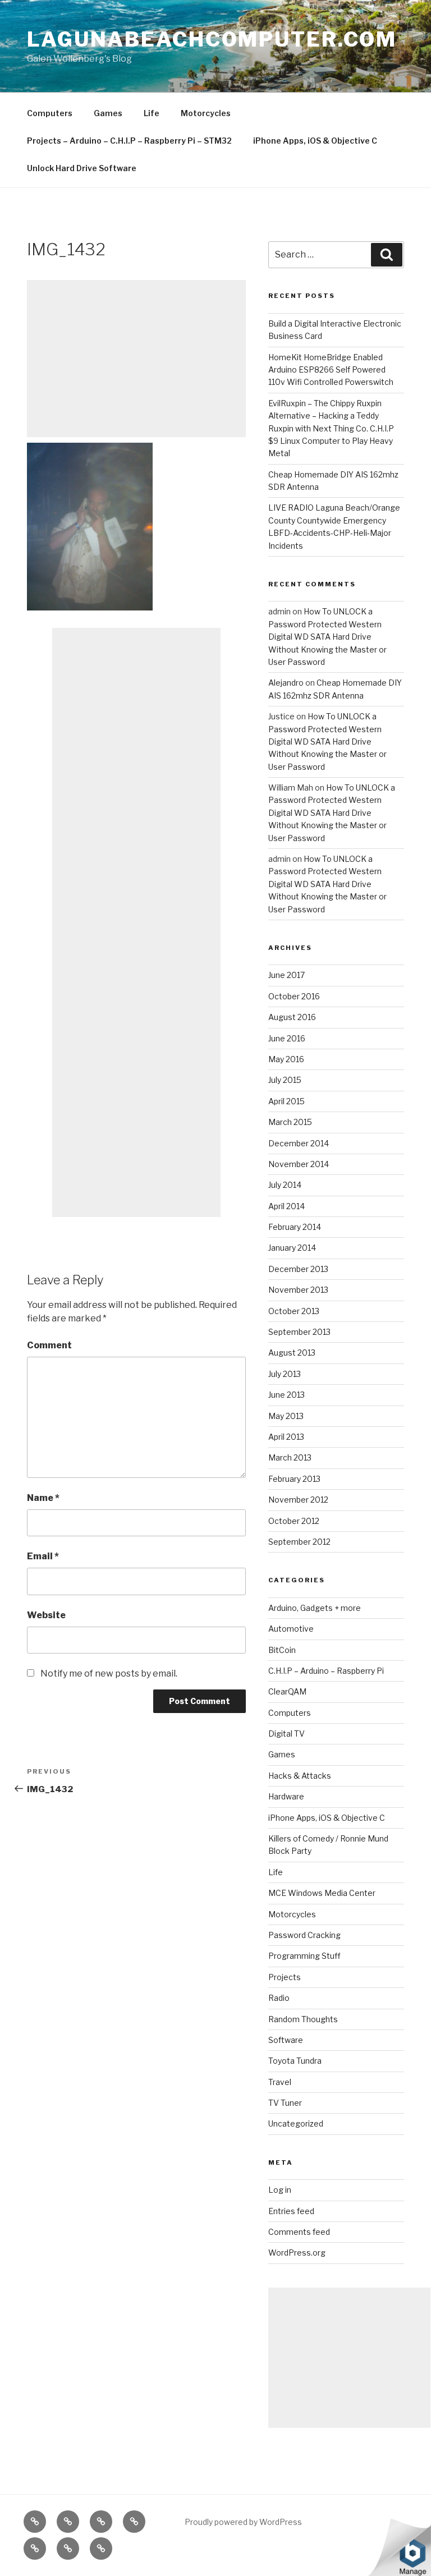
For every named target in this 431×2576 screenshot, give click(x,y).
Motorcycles (206, 113)
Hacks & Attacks (300, 1776)
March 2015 (290, 1122)
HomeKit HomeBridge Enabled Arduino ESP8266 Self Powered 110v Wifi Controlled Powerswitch (331, 370)
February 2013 (294, 1479)
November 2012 (298, 1500)
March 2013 (290, 1457)
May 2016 (286, 1059)
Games (108, 113)
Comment (49, 1345)
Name (43, 1498)
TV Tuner (285, 2103)
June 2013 (286, 1395)
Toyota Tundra (295, 2061)
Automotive (291, 1629)
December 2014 (299, 1143)
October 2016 (294, 996)
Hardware (286, 1796)
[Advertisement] (136, 359)
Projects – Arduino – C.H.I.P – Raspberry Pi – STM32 (129, 141)
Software (286, 2040)
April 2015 (286, 1101)
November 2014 (299, 1164)
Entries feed (291, 2211)
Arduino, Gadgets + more (315, 1608)
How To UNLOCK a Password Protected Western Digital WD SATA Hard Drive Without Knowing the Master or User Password (327, 637)
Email (43, 1556)
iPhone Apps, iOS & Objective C (315, 141)
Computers (50, 113)
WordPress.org (297, 2253)
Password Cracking (304, 1935)
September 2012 (299, 1542)
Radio (279, 1998)
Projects (285, 1977)
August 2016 (292, 1017)
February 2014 (295, 1227)
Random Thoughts (303, 2019)
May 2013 (286, 1416)
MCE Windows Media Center (322, 1893)
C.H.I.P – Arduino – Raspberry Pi (326, 1671)
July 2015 (285, 1080)
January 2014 (292, 1248)
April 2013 (286, 1437)
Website (46, 1615)
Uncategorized (296, 2123)
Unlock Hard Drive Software (82, 168)
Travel (280, 2082)
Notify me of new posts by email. (109, 1673)
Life (152, 113)
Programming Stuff (304, 1956)
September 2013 (299, 1332)
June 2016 (287, 1038)
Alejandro (286, 683)
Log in (280, 2190)
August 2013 (292, 1353)
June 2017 (286, 975)
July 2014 (285, 1185)
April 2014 (286, 1206)
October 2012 (294, 1521)
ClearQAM (287, 1691)
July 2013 (285, 1374)
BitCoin (282, 1650)
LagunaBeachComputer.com (212, 39)
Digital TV (286, 1734)
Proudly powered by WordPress (243, 2522)
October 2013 (294, 1311)
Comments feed (299, 2232)
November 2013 (298, 1290)
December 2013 (298, 1269)
